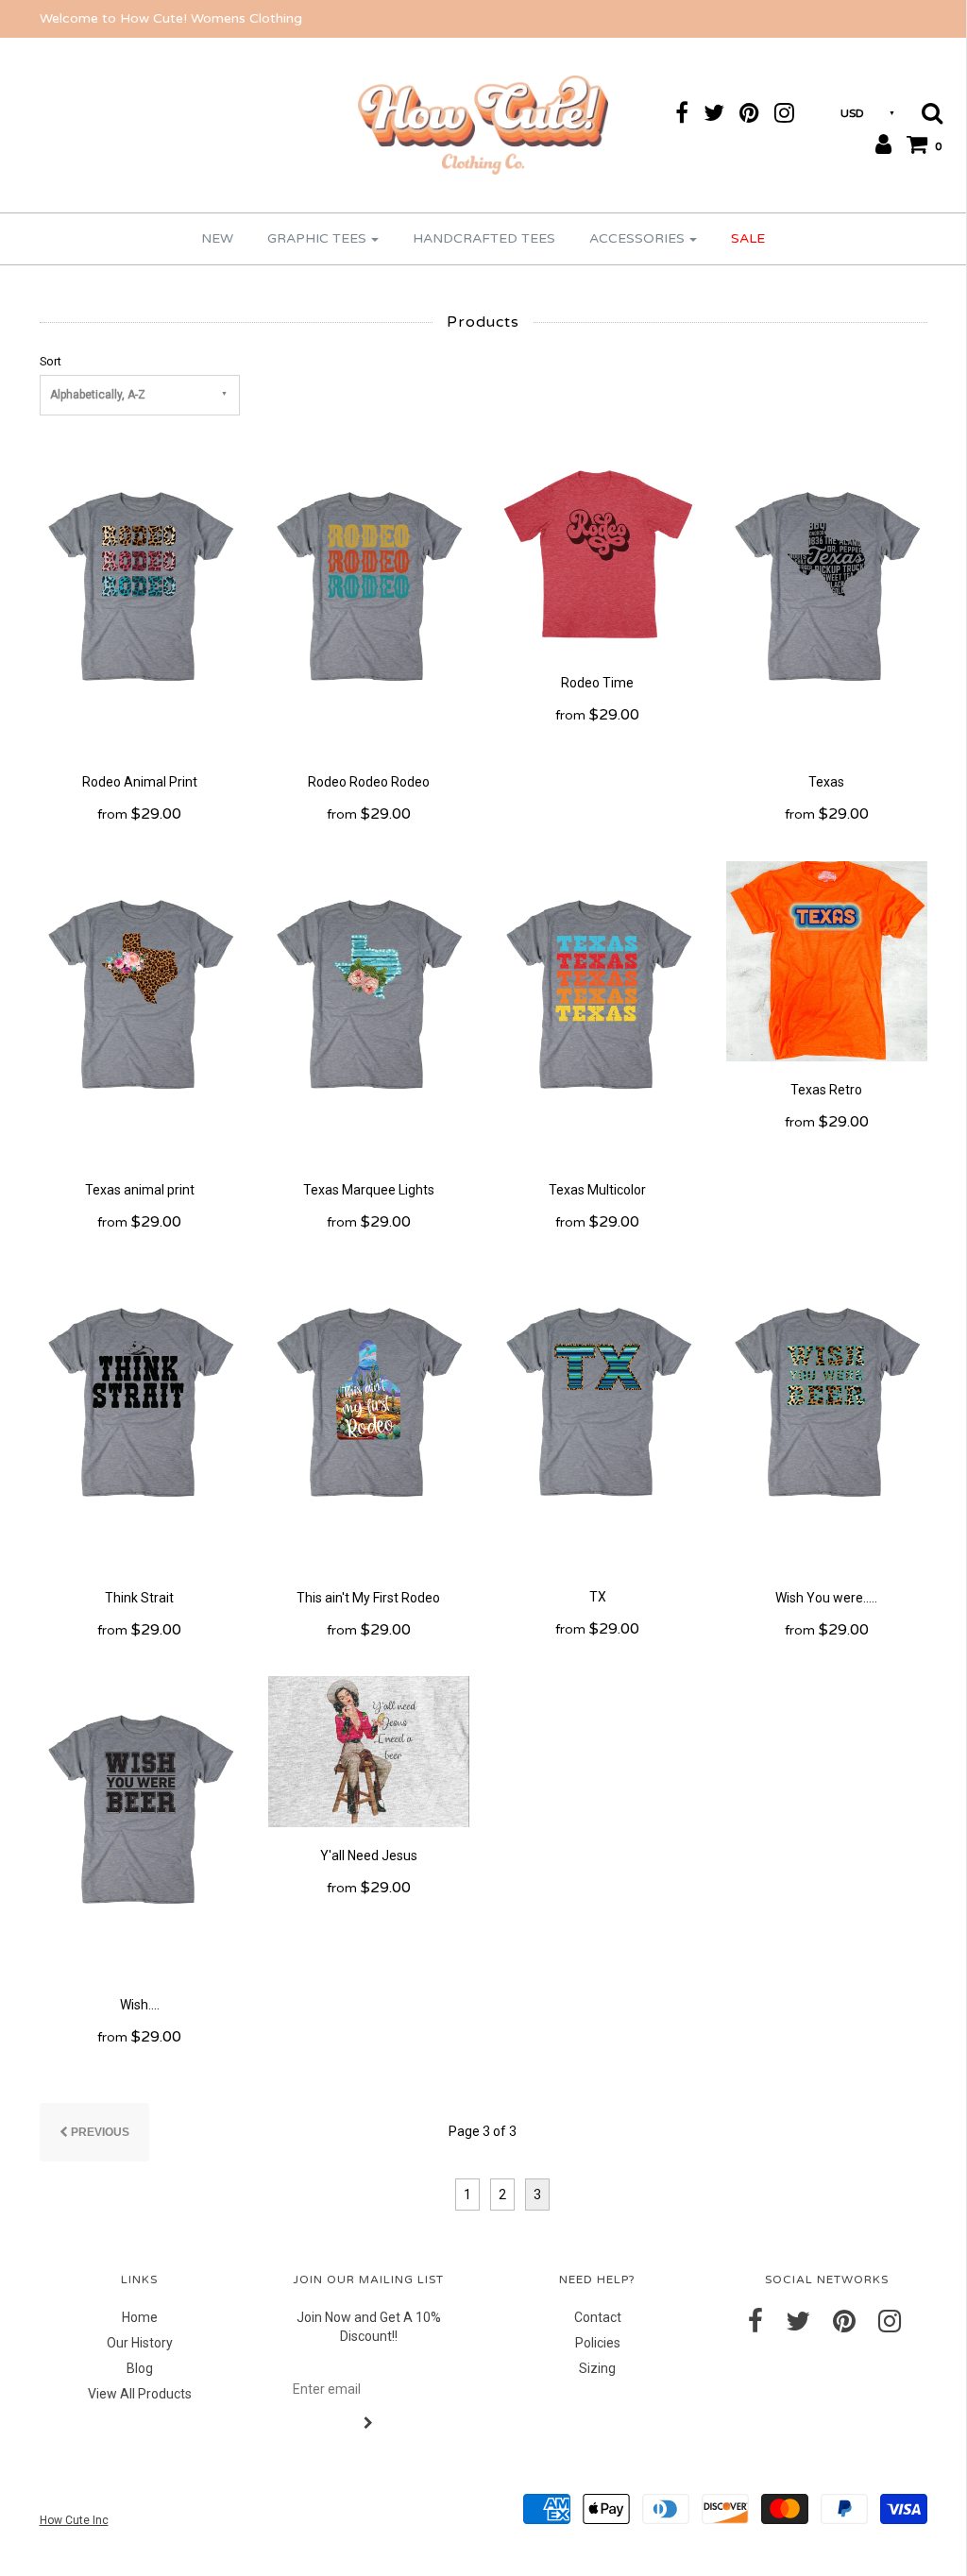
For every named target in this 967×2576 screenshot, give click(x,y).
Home (140, 2317)
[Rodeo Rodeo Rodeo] (368, 602)
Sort (51, 361)
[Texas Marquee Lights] (368, 1010)
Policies (598, 2343)
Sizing (597, 2368)
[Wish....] (140, 1825)
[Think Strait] (140, 1417)
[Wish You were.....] (826, 1417)
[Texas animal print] (140, 1010)
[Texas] (826, 602)
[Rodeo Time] (598, 552)
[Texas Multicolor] (598, 1010)
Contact (598, 2317)
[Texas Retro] (827, 960)
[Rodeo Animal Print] (140, 602)
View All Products (140, 2394)
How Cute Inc (74, 2520)
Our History (140, 2343)
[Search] (926, 112)
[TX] (598, 1417)
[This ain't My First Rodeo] (368, 1417)
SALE (748, 238)
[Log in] (877, 144)
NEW (217, 238)
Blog (140, 2368)
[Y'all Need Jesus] (369, 1751)
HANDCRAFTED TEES (484, 238)
